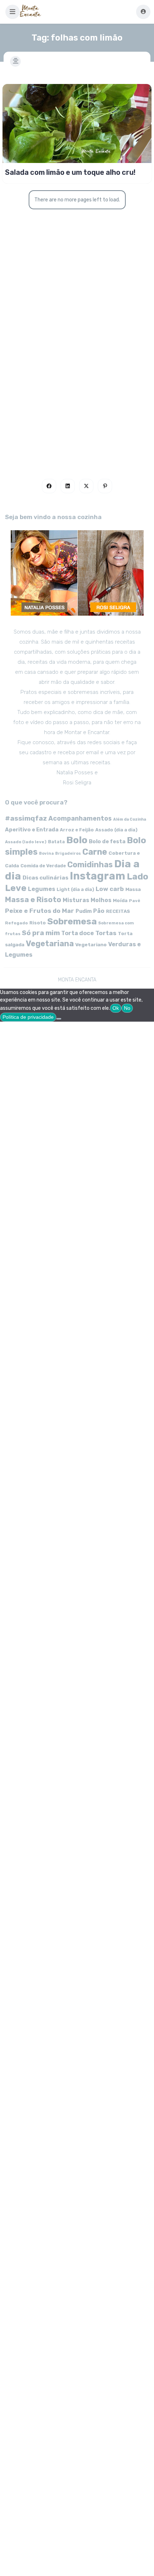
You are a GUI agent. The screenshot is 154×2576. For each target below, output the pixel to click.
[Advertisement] (77, 370)
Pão (99, 911)
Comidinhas (90, 865)
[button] (13, 12)
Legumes (42, 889)
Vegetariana (50, 944)
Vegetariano (91, 944)
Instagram (98, 876)
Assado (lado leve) (26, 842)
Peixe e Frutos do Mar (40, 911)
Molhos (101, 900)
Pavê (135, 901)
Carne (95, 852)
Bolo (77, 840)
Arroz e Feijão (77, 830)
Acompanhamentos (80, 818)
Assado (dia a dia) (116, 830)
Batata (56, 842)
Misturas (76, 900)
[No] (59, 1019)
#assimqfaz (26, 818)
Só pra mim (41, 933)
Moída (120, 900)
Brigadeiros (68, 853)
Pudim (84, 911)
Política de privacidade (28, 1017)
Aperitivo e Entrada (32, 830)
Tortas (106, 933)
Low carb (110, 889)
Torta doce (78, 933)
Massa (133, 889)
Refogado (16, 923)
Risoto (38, 923)
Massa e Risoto (33, 900)
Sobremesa (72, 921)
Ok (116, 1008)
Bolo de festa (107, 841)
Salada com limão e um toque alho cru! (70, 172)
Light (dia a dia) (75, 889)
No (127, 1008)
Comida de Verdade (43, 866)
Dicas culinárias (45, 878)
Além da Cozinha (130, 819)
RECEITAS (118, 911)
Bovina (46, 853)
